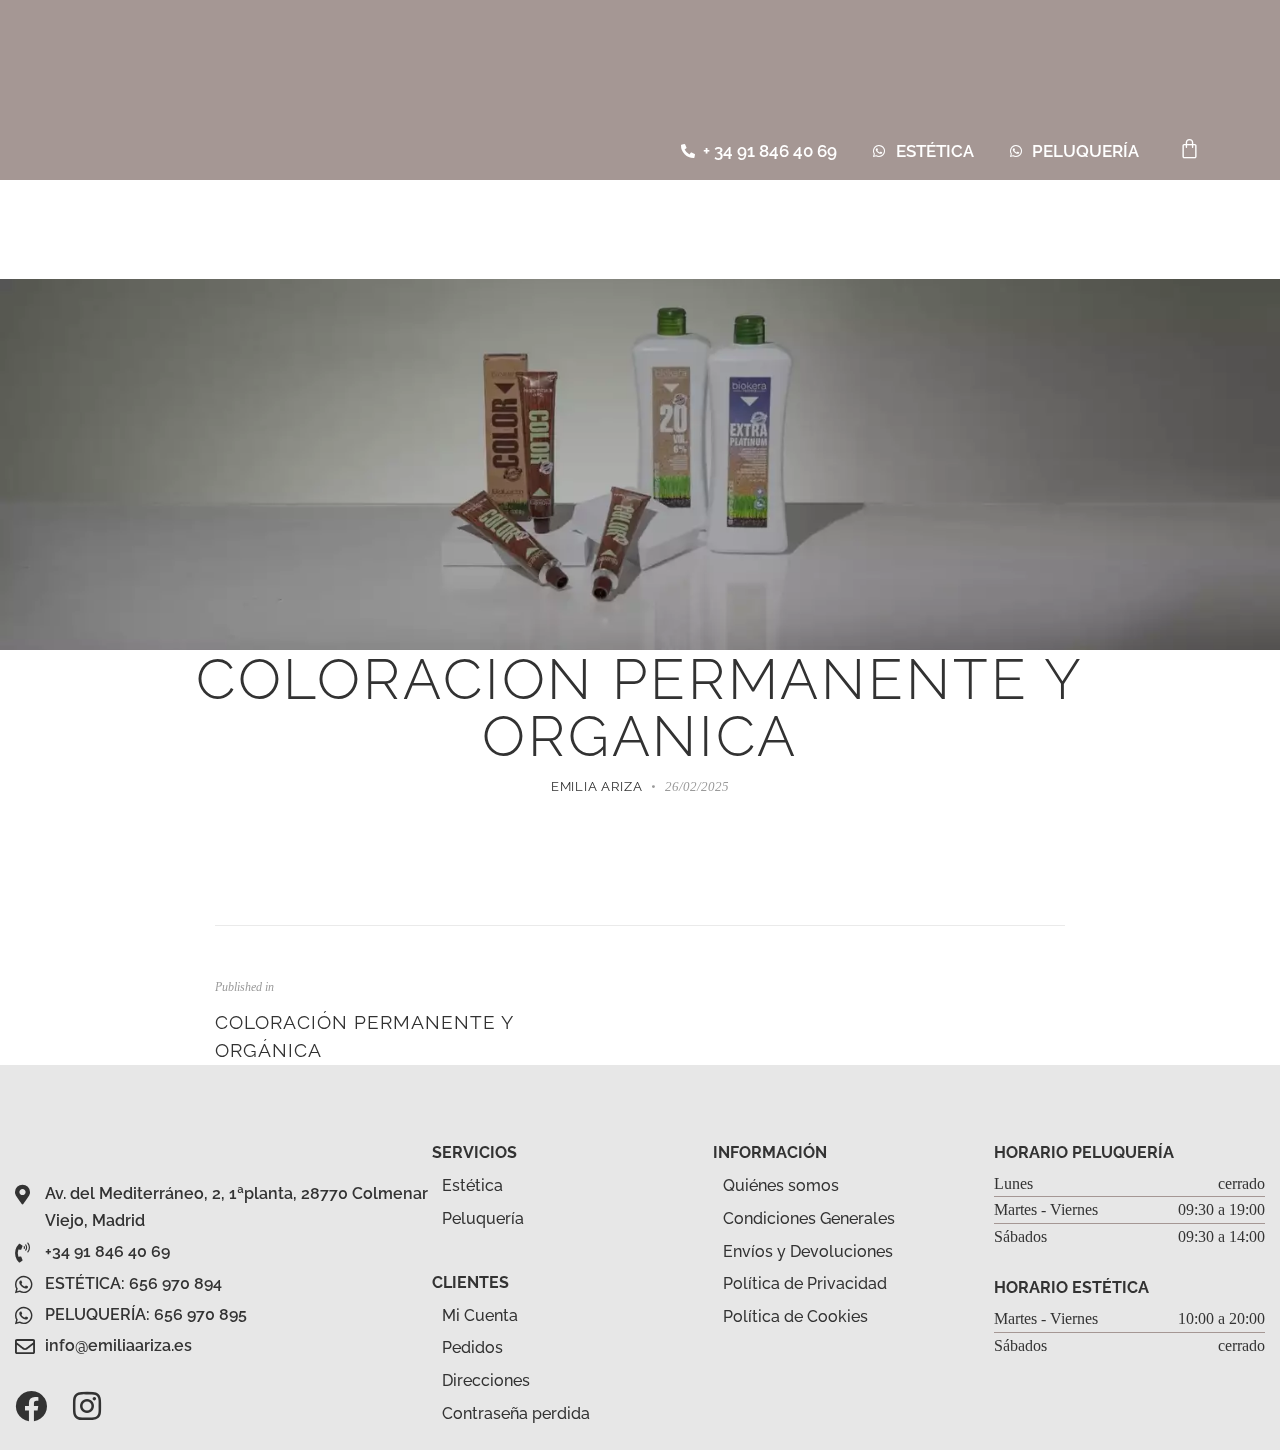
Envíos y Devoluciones (808, 1251)
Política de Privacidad (805, 1283)
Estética (472, 1185)
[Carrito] (1189, 148)
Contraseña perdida (516, 1413)
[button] (1254, 151)
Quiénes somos (781, 1185)
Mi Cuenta (480, 1315)
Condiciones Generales (809, 1218)
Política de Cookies (795, 1316)
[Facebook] (31, 1406)
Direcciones (486, 1380)
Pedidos (472, 1347)
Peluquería (483, 1218)
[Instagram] (87, 1406)
